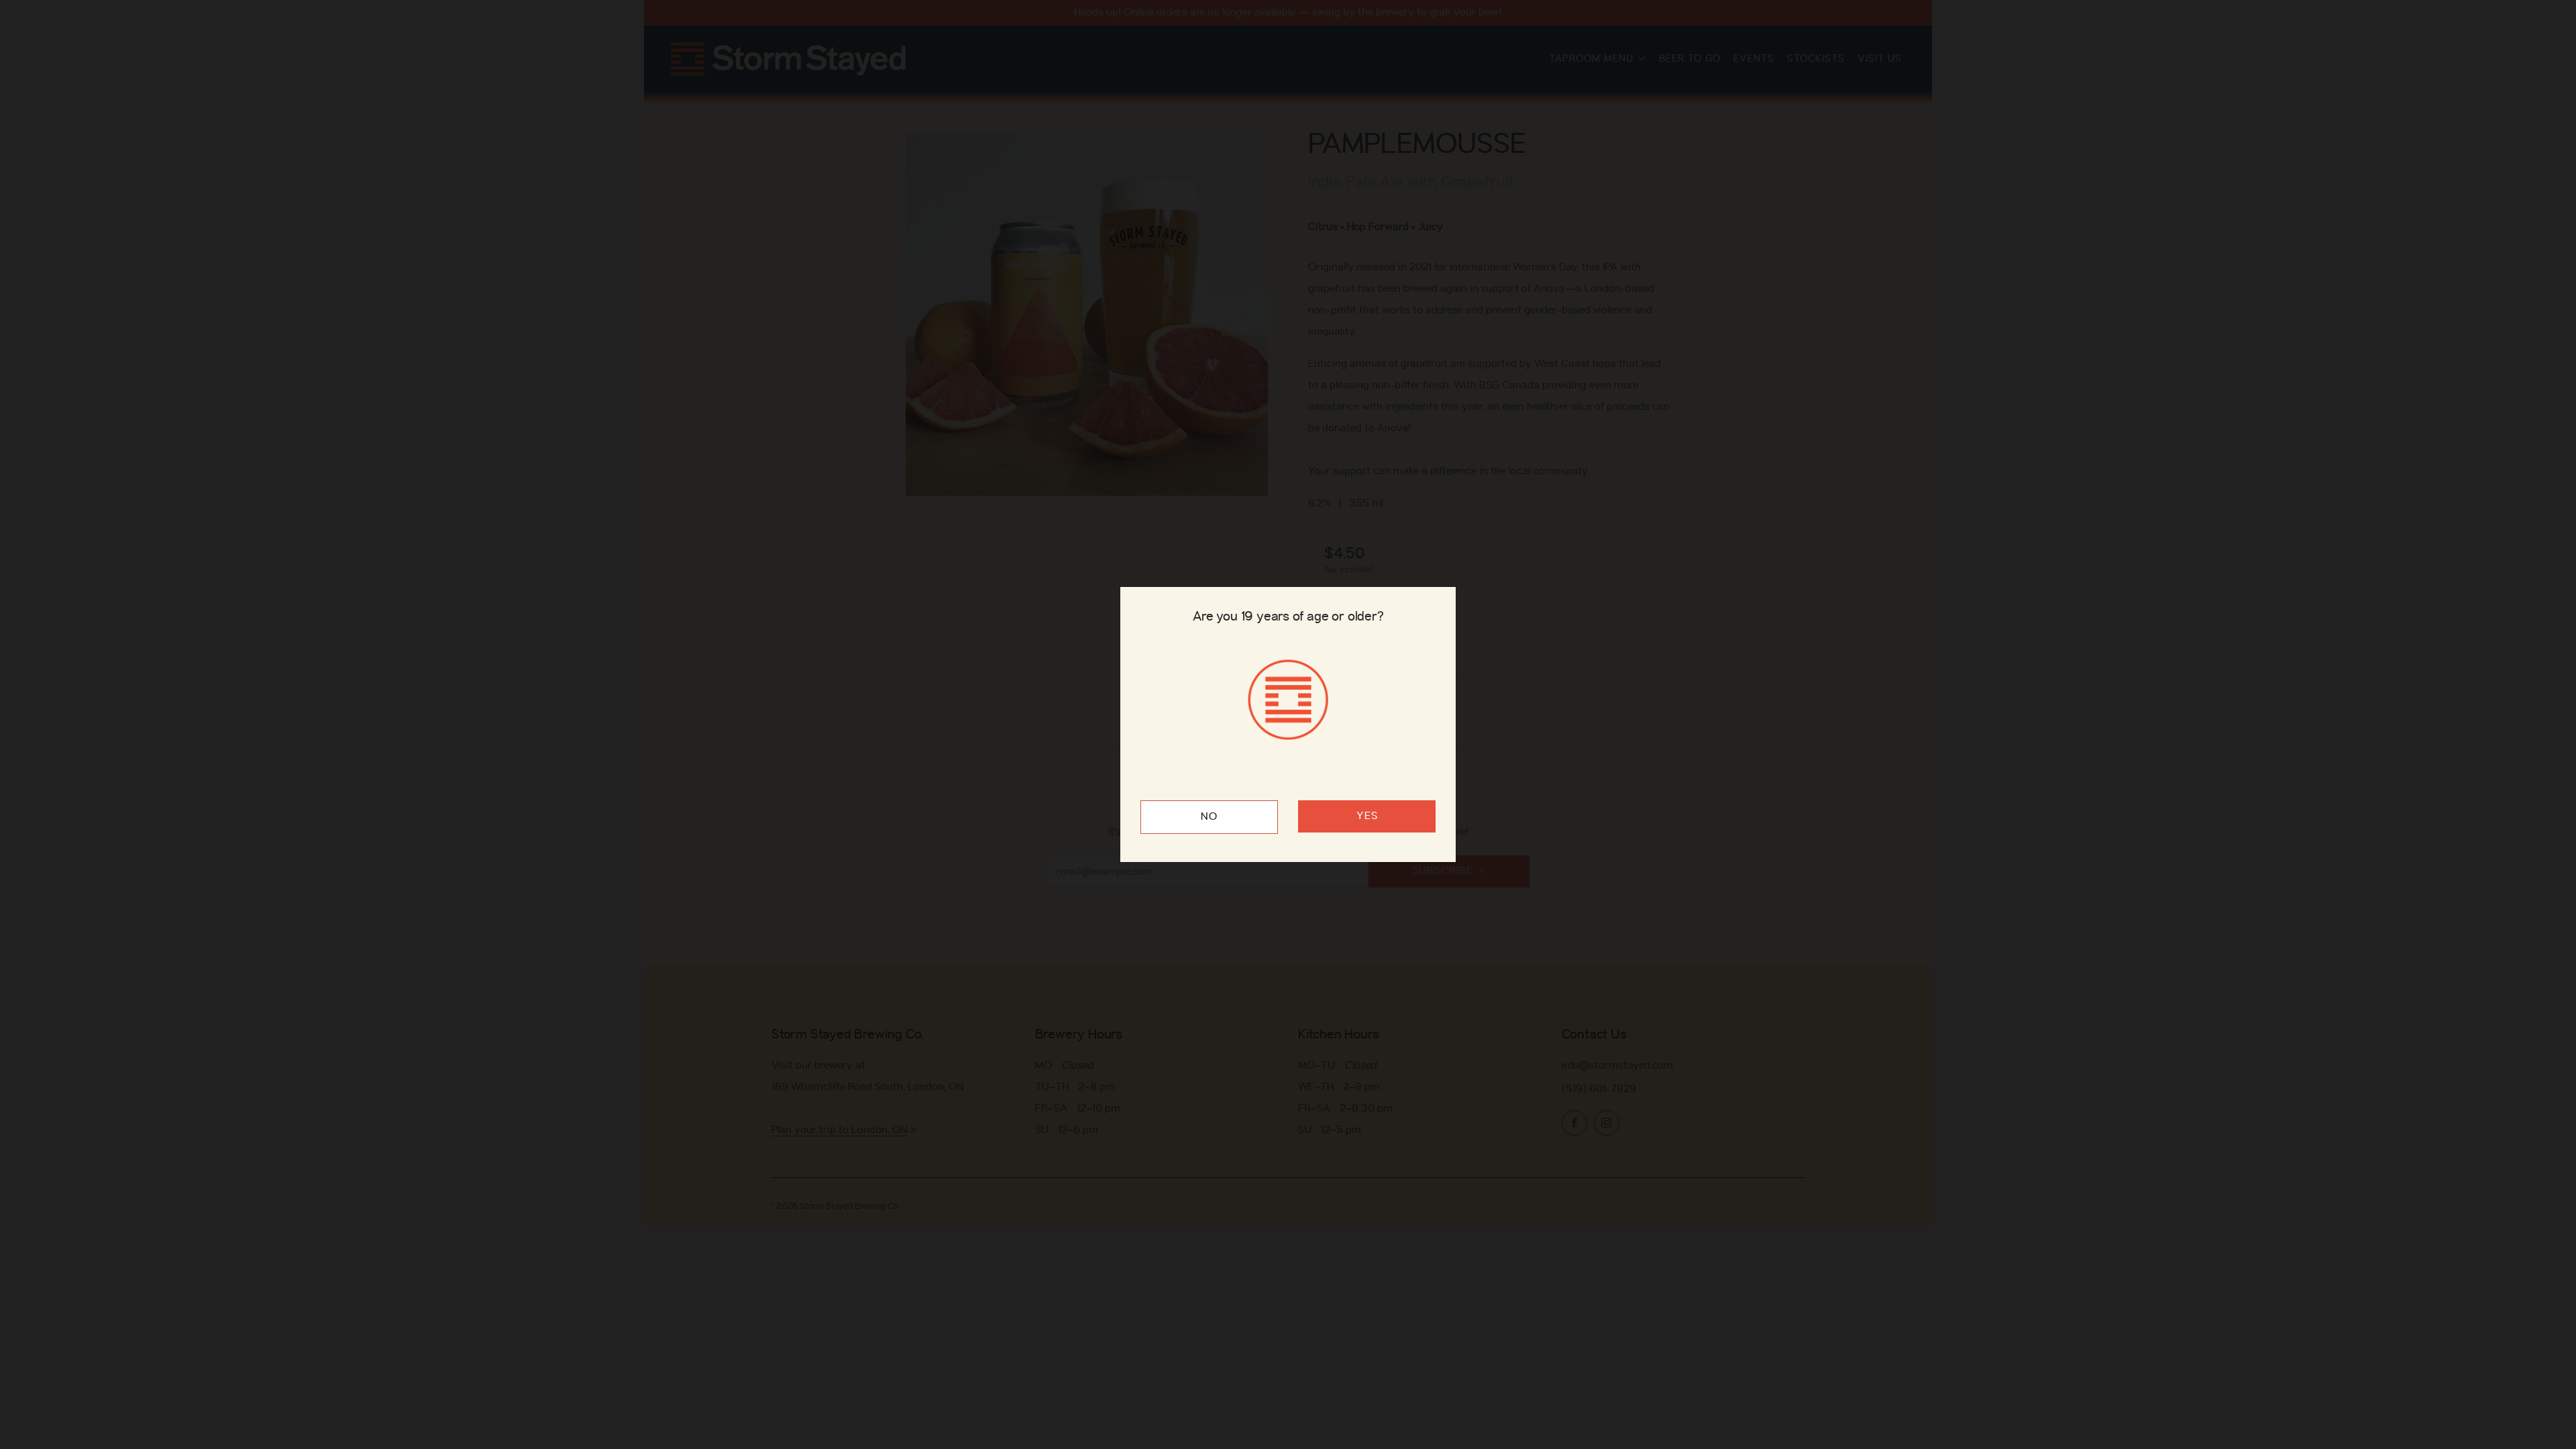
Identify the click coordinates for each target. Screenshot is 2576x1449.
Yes (1367, 816)
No (1209, 817)
